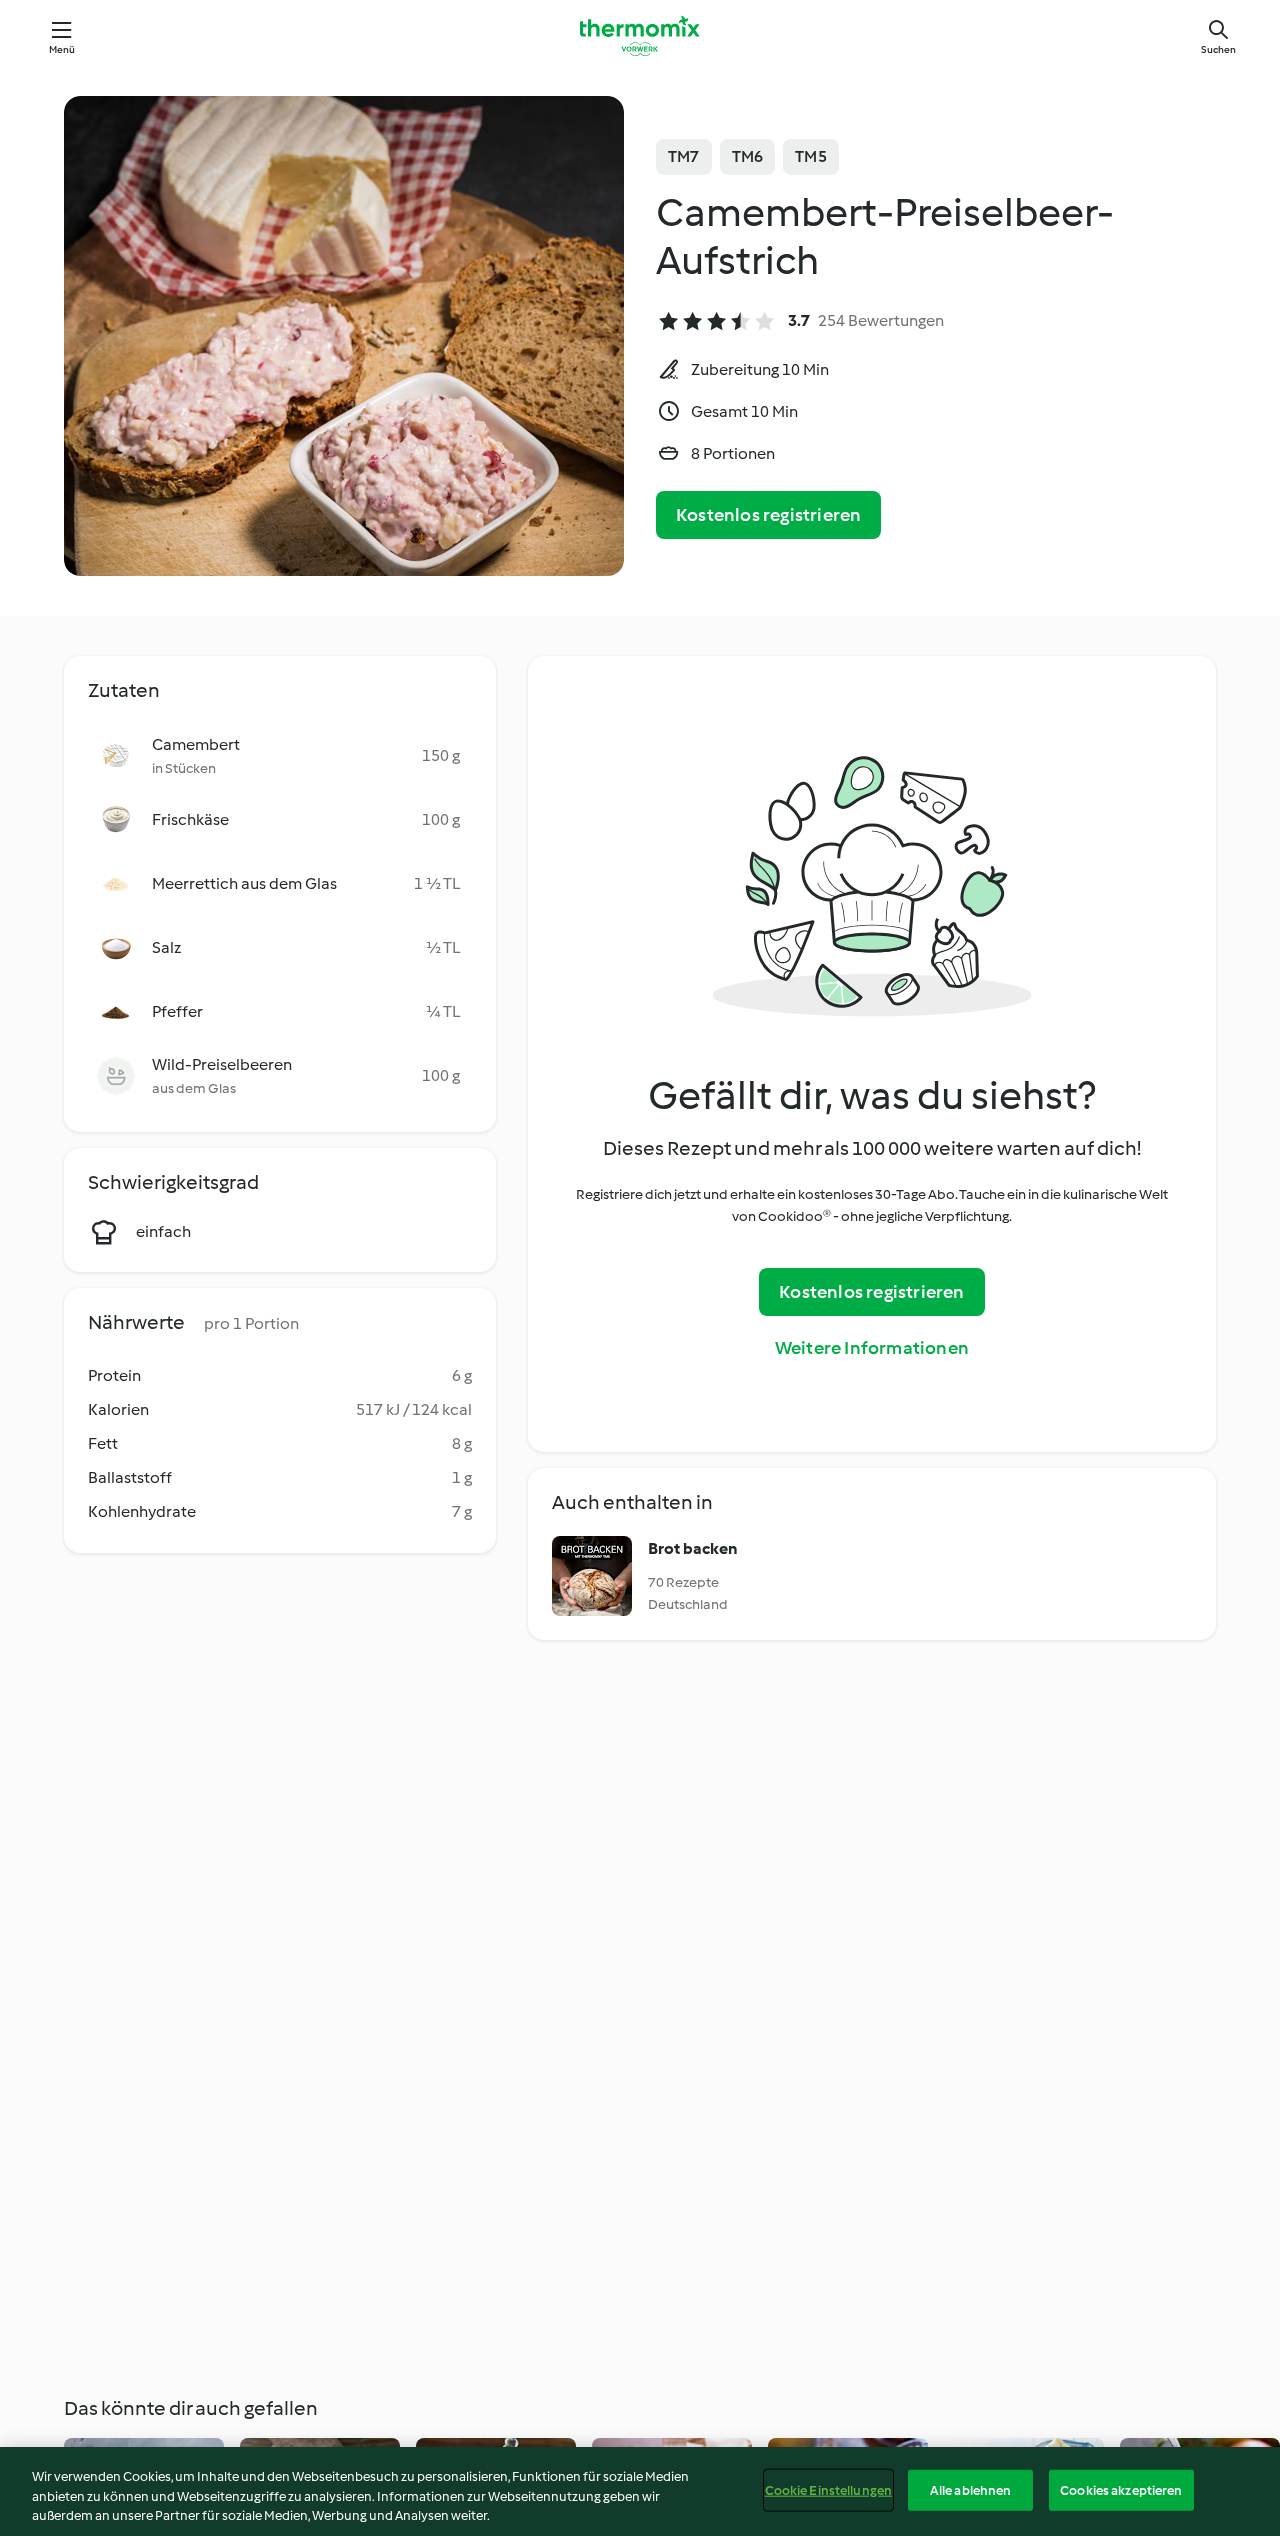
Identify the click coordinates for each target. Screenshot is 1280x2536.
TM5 (811, 156)
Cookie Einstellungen (829, 2489)
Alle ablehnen (971, 2489)
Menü (62, 49)
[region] (640, 2491)
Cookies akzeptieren (1121, 2489)
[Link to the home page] (640, 36)
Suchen (1218, 49)
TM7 (684, 156)
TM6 (748, 156)
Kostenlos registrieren (768, 515)
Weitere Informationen (872, 1348)
